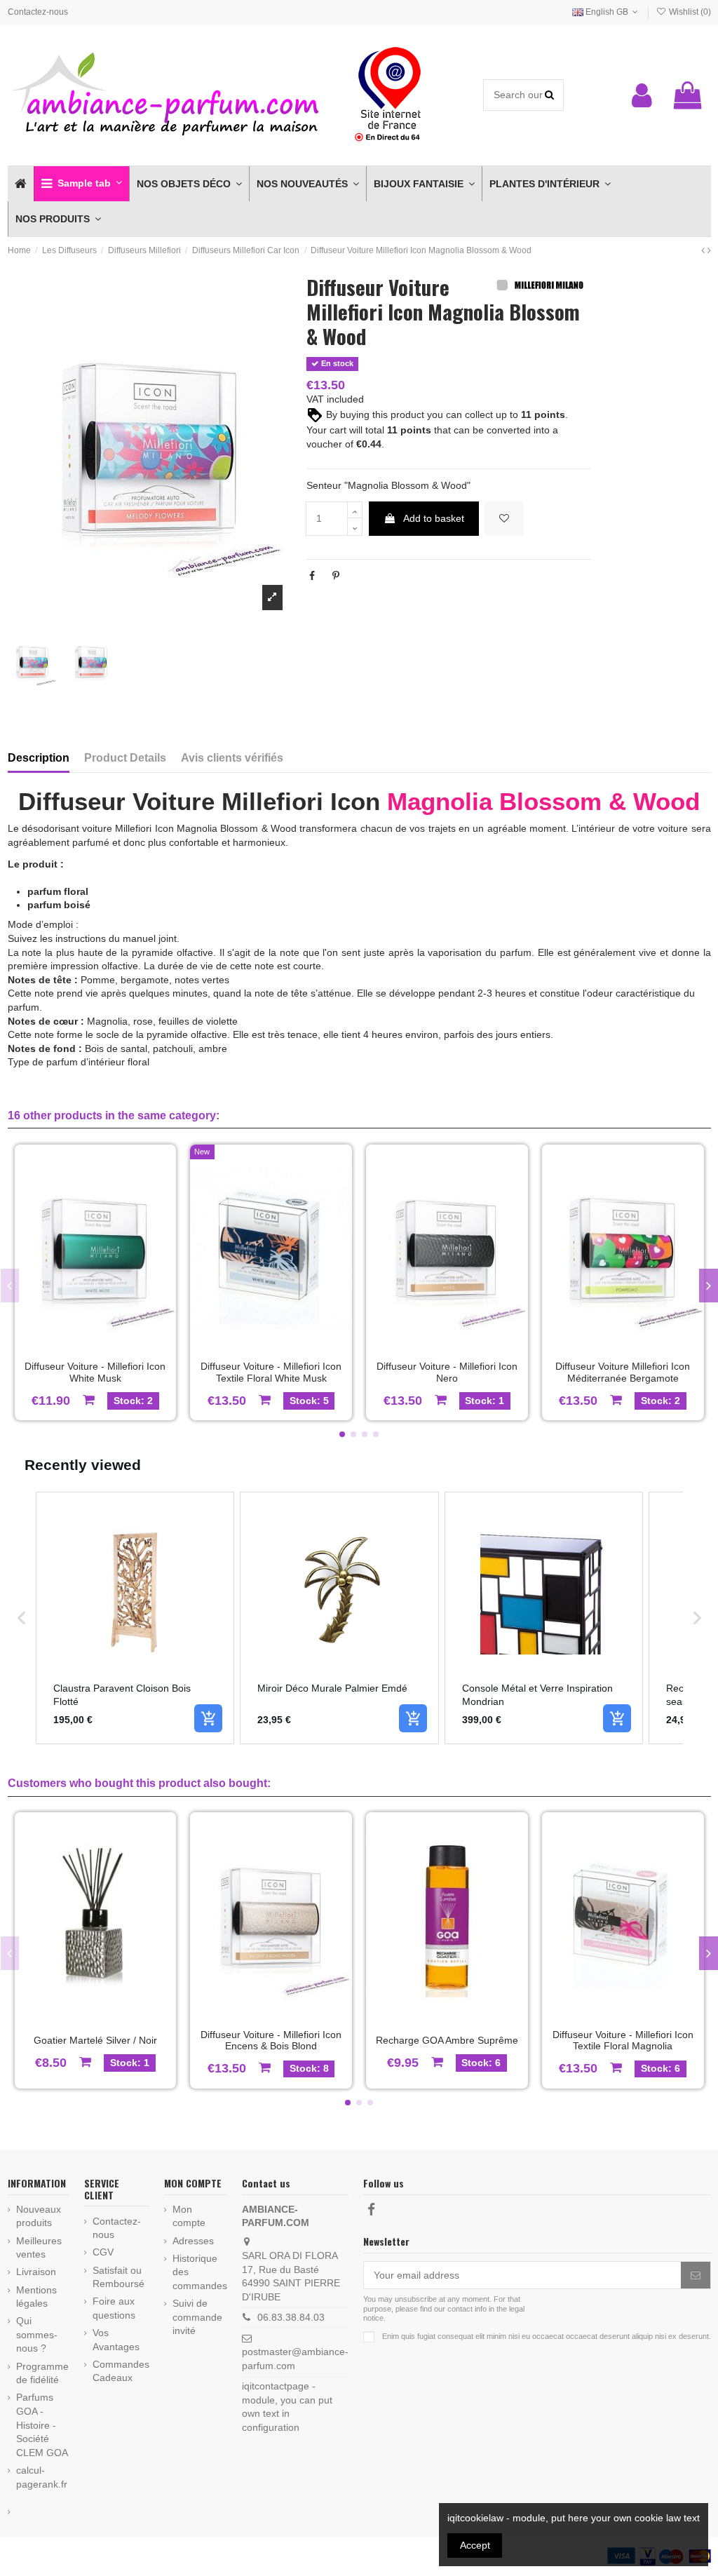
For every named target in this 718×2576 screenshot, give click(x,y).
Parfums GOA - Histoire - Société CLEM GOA (42, 2425)
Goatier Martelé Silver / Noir (95, 2040)
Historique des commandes (200, 2272)
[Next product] (709, 250)
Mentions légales (36, 2297)
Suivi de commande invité (197, 2317)
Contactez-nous (38, 12)
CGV (103, 2252)
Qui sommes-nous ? (37, 2334)
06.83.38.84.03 (291, 2317)
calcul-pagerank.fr (42, 2477)
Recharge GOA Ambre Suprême (447, 2040)
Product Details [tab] (125, 758)
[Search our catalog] (549, 95)
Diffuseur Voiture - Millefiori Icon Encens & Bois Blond (271, 2041)
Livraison (36, 2272)
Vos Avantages (116, 2340)
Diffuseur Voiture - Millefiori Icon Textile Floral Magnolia (623, 2041)
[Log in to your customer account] (642, 95)
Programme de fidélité (42, 2373)
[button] (81, 184)
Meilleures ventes (39, 2248)
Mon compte (189, 2216)
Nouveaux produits (39, 2216)
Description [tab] (39, 758)
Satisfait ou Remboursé (118, 2277)
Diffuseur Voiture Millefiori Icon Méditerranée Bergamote (623, 1372)
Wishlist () (689, 12)
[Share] (312, 576)
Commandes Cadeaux (121, 2371)
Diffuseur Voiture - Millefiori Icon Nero (447, 1372)
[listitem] (135, 1618)
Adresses (193, 2241)
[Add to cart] (208, 1718)
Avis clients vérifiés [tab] (232, 758)
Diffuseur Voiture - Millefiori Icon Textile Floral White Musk (271, 1372)
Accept (475, 2545)
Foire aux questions (114, 2308)
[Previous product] (704, 250)
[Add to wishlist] (504, 519)
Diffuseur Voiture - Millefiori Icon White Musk (95, 1372)
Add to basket (434, 518)
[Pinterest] (336, 576)
